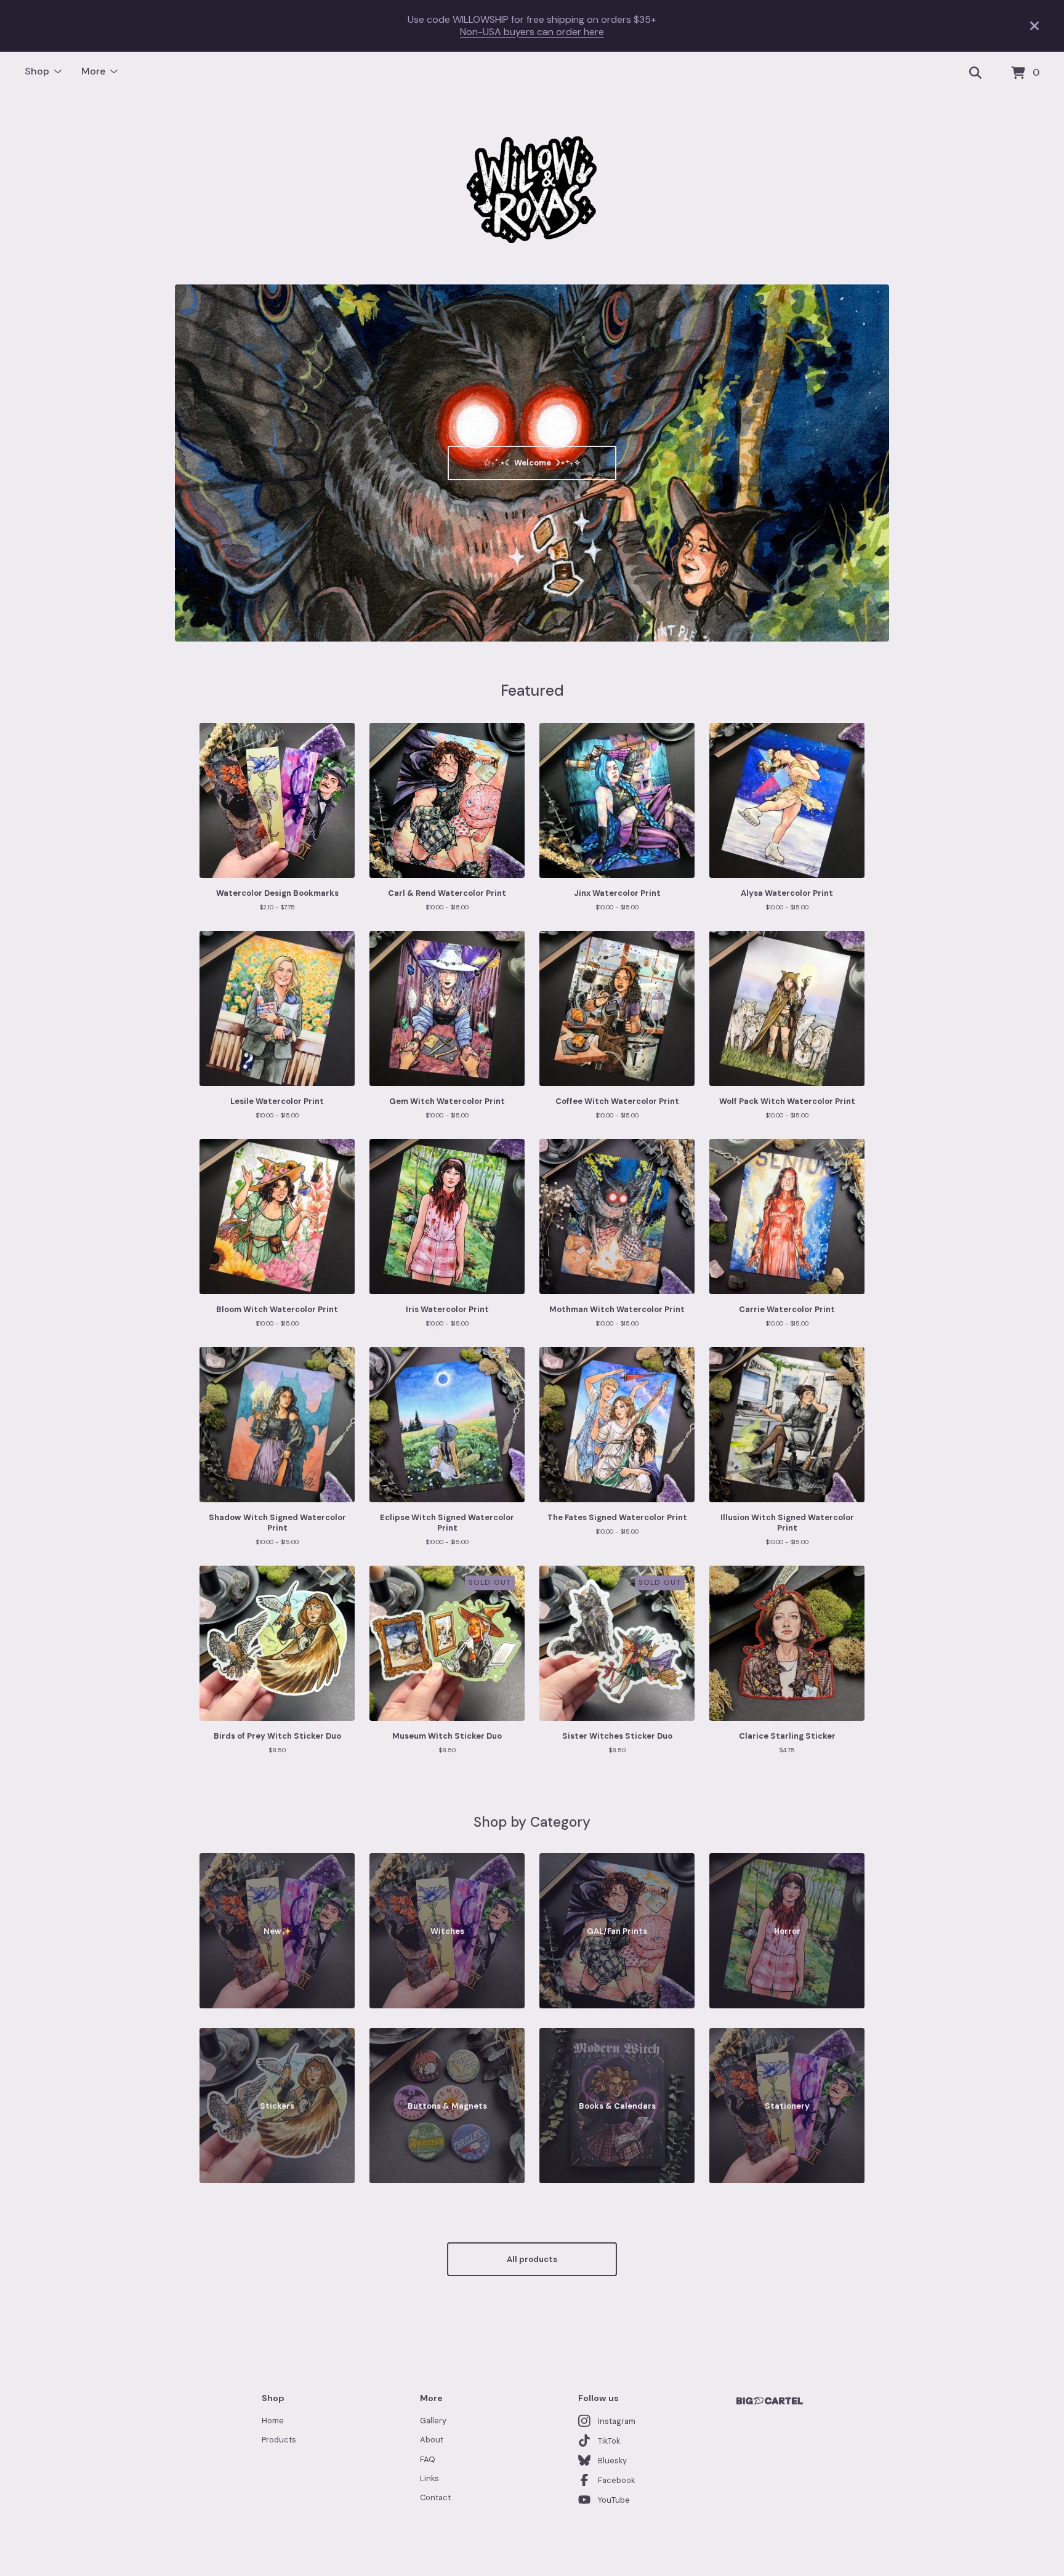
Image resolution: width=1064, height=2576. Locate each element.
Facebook (616, 2480)
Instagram (617, 2421)
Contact (435, 2498)
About (432, 2440)
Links (429, 2478)
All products (532, 2259)
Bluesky (612, 2461)
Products (279, 2440)
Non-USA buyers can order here (532, 32)
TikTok (609, 2441)
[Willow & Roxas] (532, 190)
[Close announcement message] (1034, 26)
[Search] (975, 73)
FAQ (428, 2459)
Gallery (433, 2421)
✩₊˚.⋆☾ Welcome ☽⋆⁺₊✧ (532, 463)
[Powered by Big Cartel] (770, 2401)
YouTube (614, 2500)
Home (273, 2421)
